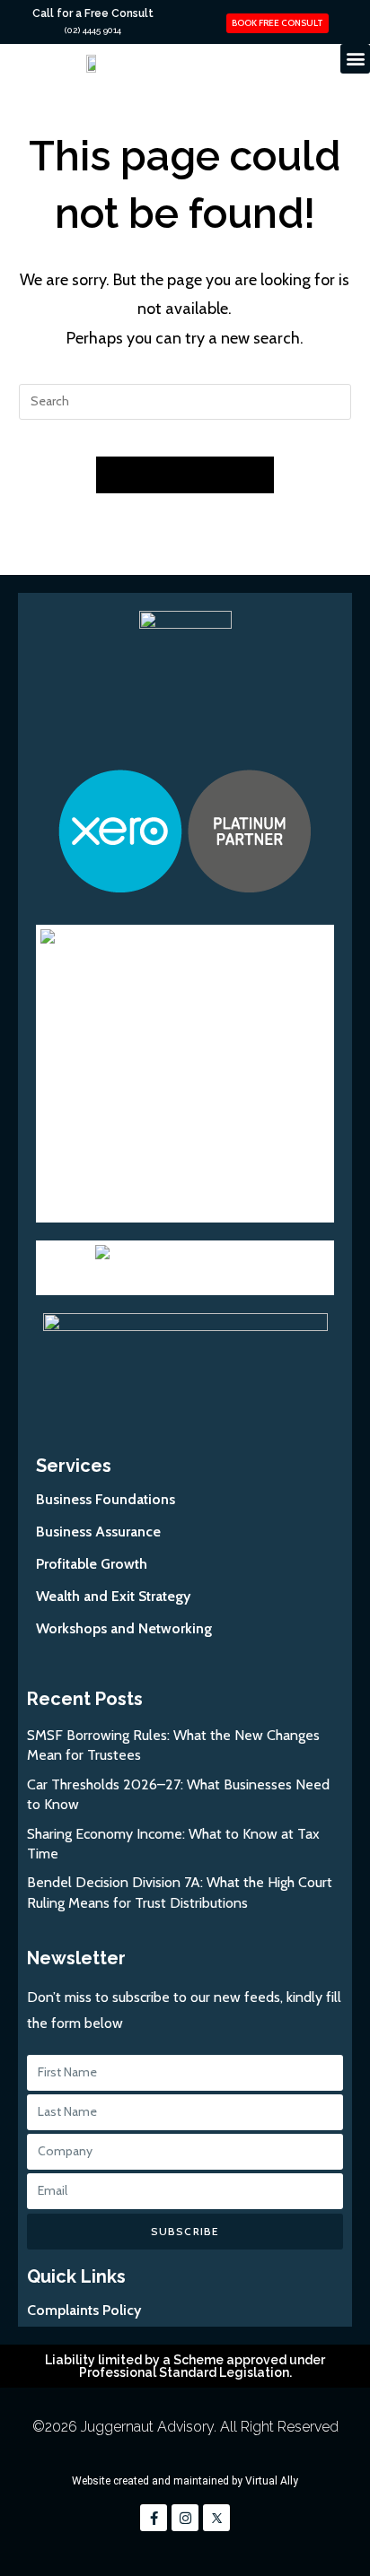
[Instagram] (185, 2518)
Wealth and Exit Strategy (113, 1596)
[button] (355, 59)
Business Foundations (106, 1499)
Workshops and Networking (124, 1628)
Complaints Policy (84, 2310)
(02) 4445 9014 (93, 30)
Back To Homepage (185, 474)
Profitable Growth (92, 1564)
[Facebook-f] (154, 2518)
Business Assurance (98, 1532)
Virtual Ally (272, 2481)
